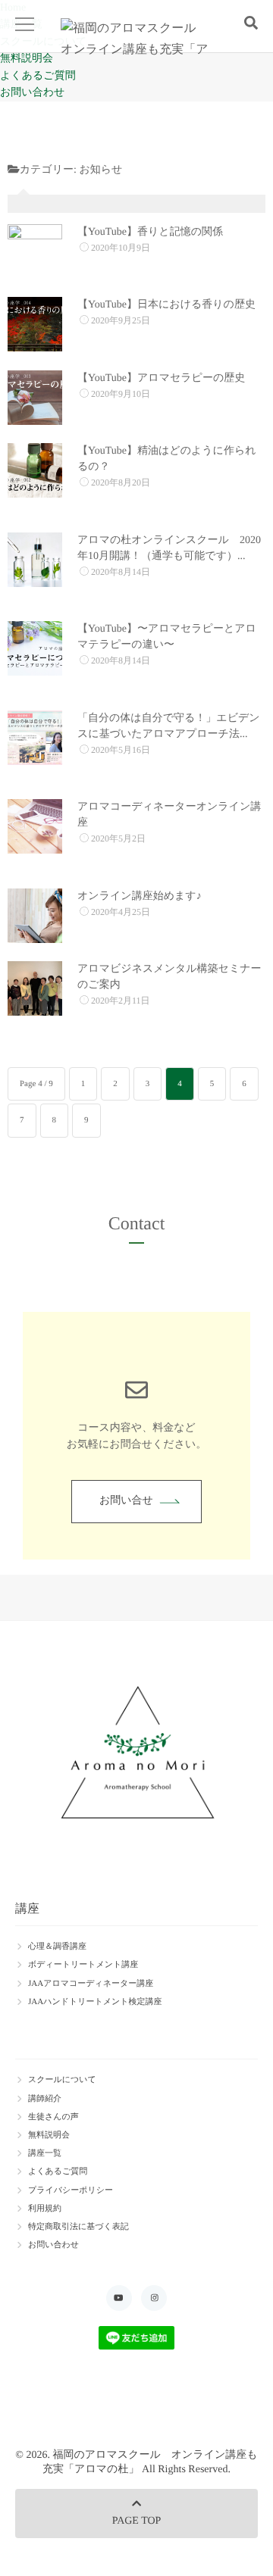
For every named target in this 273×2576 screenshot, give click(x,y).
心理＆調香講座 (57, 1947)
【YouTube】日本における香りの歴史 (166, 305)
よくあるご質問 (38, 76)
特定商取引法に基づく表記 (78, 2227)
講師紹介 (45, 2099)
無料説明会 (27, 59)
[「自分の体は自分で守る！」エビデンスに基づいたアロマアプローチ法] (35, 738)
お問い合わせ (32, 93)
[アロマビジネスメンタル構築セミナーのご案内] (35, 988)
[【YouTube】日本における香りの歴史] (35, 324)
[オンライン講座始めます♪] (35, 916)
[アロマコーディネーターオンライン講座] (35, 826)
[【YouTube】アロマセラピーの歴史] (35, 398)
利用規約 (45, 2209)
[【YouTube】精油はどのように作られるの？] (35, 470)
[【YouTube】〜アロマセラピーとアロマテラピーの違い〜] (35, 648)
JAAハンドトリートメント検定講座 (95, 2002)
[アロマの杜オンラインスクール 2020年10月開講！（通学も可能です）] (35, 560)
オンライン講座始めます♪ (140, 896)
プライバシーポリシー (71, 2190)
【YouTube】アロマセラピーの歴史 (161, 378)
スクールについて (62, 2080)
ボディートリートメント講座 (83, 1965)
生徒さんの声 (53, 2117)
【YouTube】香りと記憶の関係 (150, 232)
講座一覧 (45, 2153)
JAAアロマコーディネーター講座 (91, 1984)
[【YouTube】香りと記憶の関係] (35, 251)
